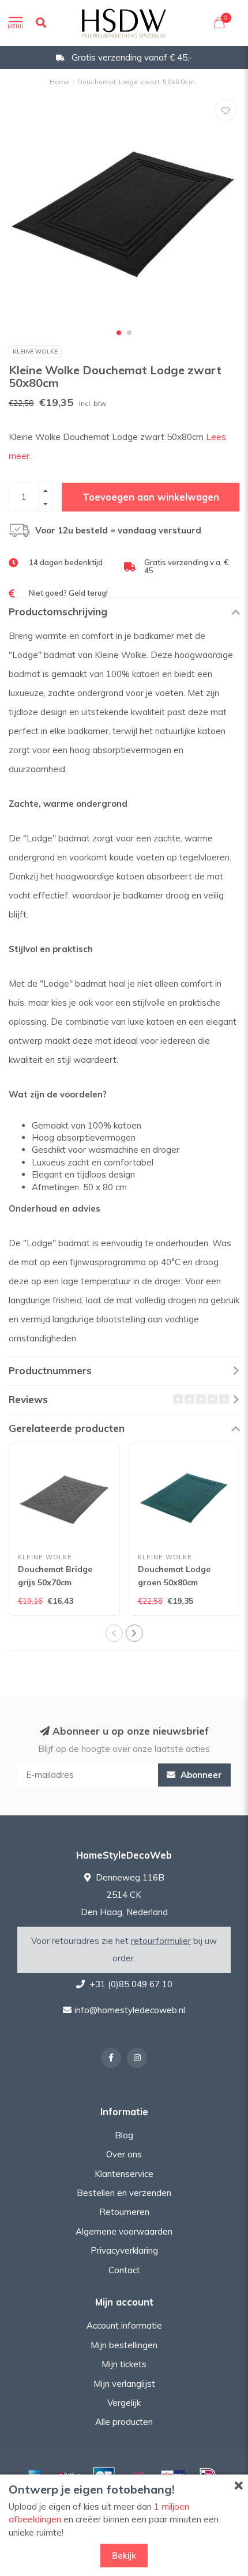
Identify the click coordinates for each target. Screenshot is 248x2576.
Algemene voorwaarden (124, 2231)
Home (59, 82)
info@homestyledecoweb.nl (130, 2010)
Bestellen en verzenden (124, 2193)
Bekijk (124, 2556)
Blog (124, 2135)
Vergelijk (124, 2403)
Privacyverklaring (124, 2250)
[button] (119, 333)
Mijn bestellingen (124, 2345)
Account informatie (124, 2325)
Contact (124, 2270)
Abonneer (200, 1775)
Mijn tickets (124, 2364)
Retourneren (124, 2212)
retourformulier (161, 1941)
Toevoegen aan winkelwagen (151, 497)
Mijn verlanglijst (124, 2384)
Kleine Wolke (35, 351)
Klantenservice (124, 2174)
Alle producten (124, 2422)
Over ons (124, 2154)
